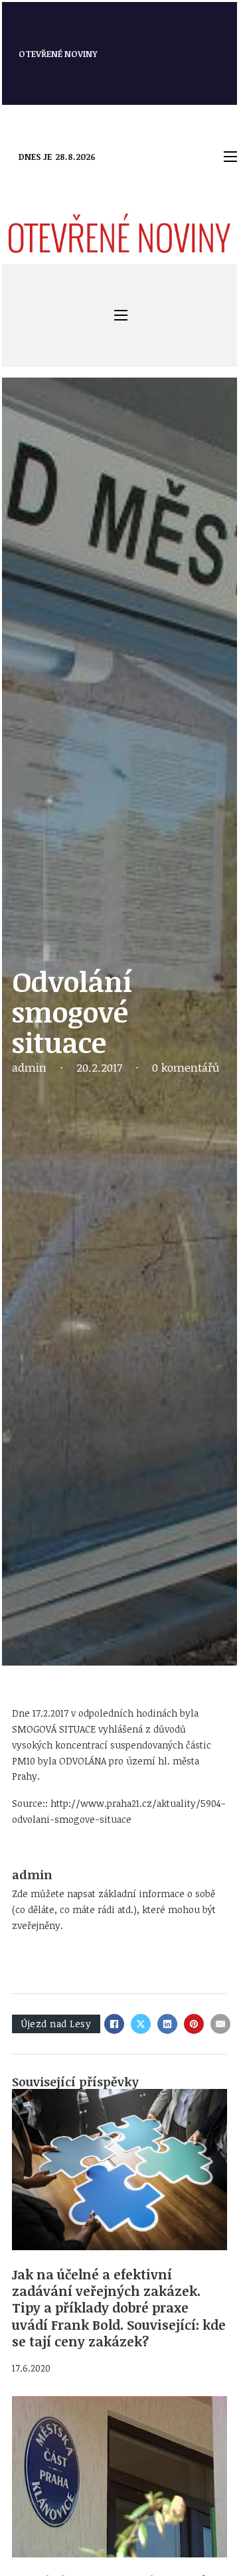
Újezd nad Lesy (56, 2024)
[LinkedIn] (167, 2024)
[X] (141, 2024)
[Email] (220, 2024)
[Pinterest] (194, 2024)
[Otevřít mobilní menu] (230, 157)
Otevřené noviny (58, 54)
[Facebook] (114, 2024)
